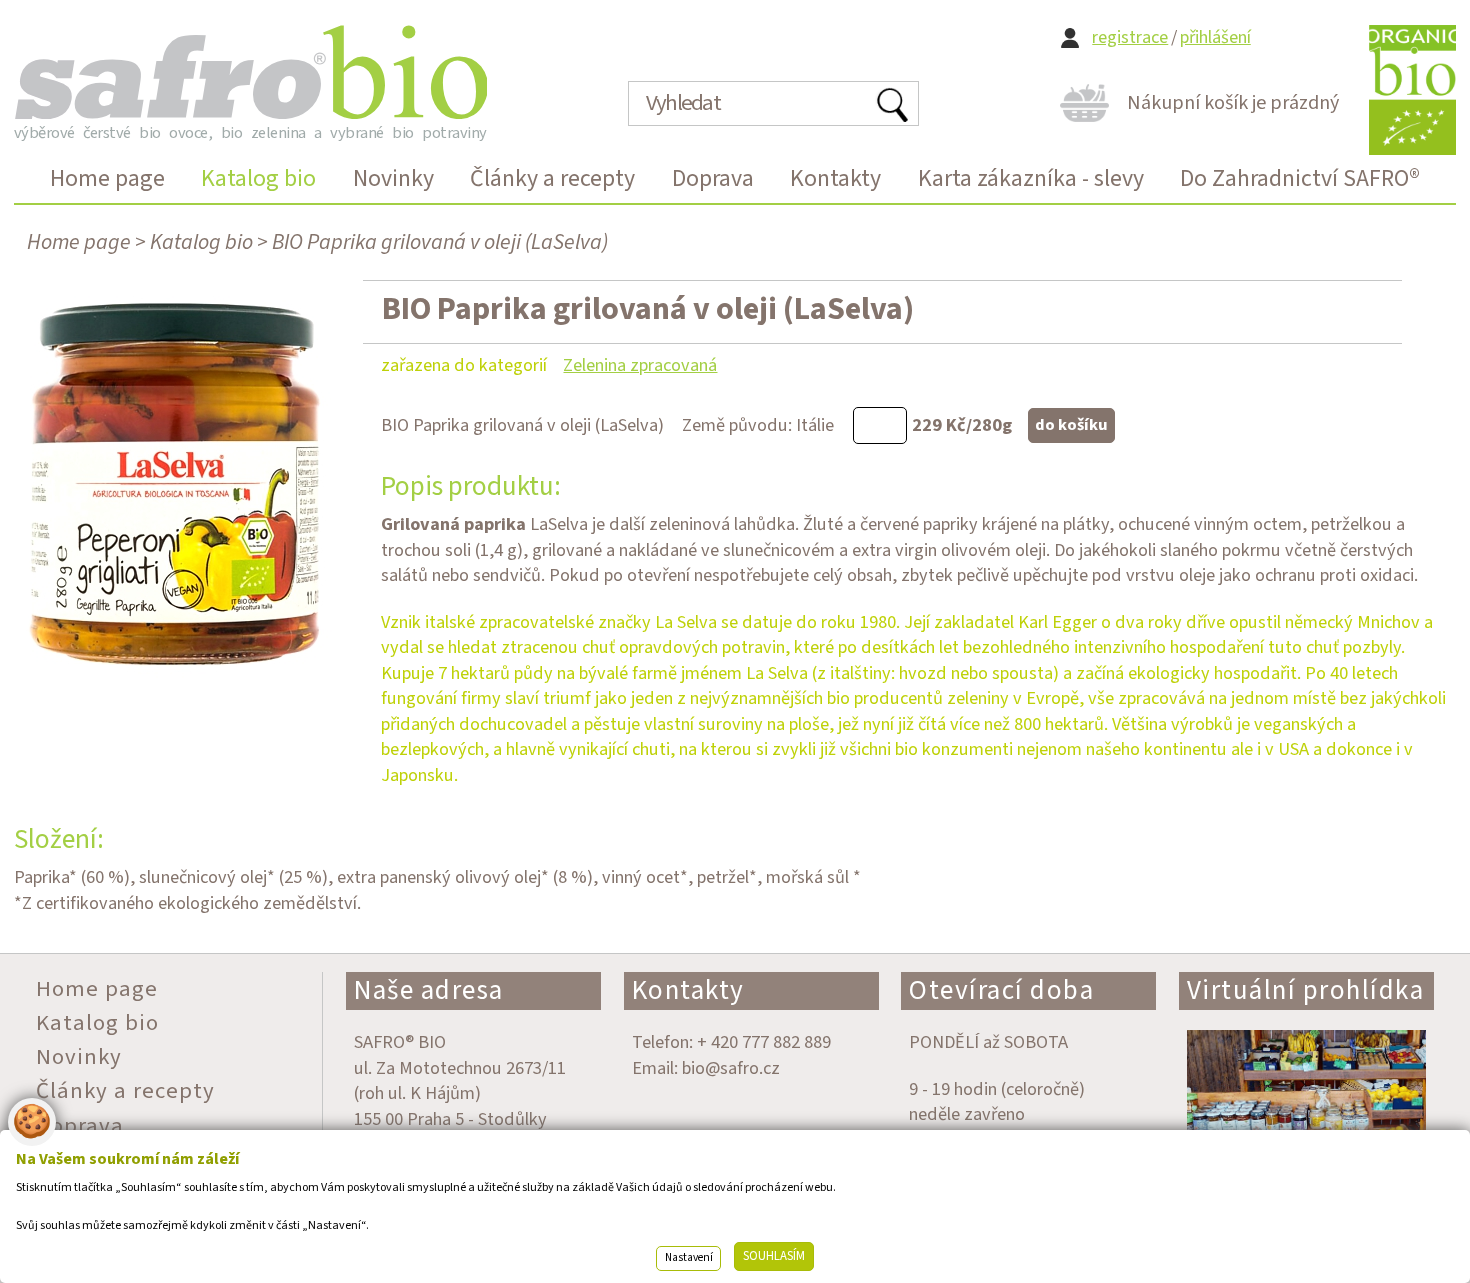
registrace (1130, 37)
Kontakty (688, 990)
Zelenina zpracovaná (640, 365)
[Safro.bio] (250, 72)
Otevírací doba (1001, 990)
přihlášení (1215, 37)
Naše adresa (429, 990)
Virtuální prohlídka (1306, 990)
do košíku (1071, 425)
